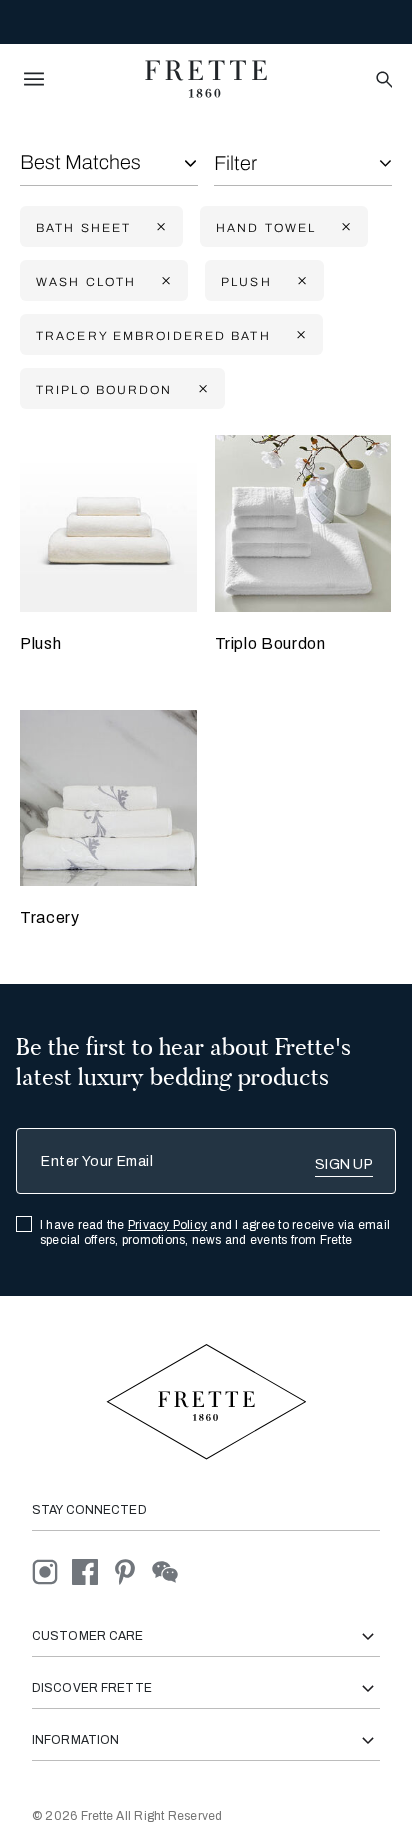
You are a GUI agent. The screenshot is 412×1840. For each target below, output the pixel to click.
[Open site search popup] (382, 80)
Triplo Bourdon (270, 643)
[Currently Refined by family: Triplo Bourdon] (201, 389)
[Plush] (108, 523)
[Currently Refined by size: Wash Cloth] (164, 281)
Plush (40, 643)
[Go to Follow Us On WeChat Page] (170, 1571)
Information (75, 1740)
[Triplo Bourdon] (303, 523)
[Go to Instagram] (52, 1571)
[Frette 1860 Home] (206, 79)
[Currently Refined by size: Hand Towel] (344, 227)
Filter (235, 163)
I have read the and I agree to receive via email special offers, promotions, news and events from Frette (215, 1232)
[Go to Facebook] (92, 1571)
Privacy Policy (167, 1225)
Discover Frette (92, 1688)
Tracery (49, 917)
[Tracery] (108, 798)
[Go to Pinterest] (132, 1571)
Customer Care (88, 1636)
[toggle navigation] (34, 79)
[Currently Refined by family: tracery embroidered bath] (299, 335)
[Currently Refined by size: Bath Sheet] (159, 227)
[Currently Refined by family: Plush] (300, 281)
